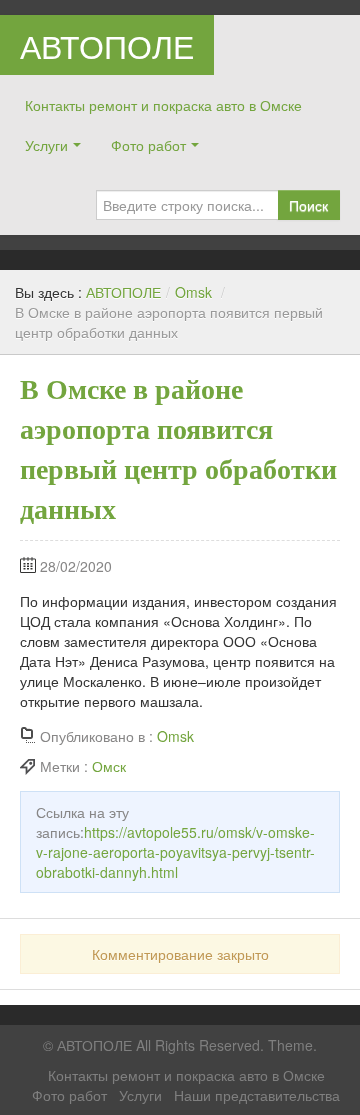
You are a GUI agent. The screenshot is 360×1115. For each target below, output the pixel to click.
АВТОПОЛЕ (107, 45)
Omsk (193, 292)
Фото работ (148, 145)
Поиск (308, 205)
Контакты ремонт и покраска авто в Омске (163, 105)
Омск (109, 766)
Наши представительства (257, 1095)
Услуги (46, 145)
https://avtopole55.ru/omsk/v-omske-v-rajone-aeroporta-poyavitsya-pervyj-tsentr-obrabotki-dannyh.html (175, 852)
